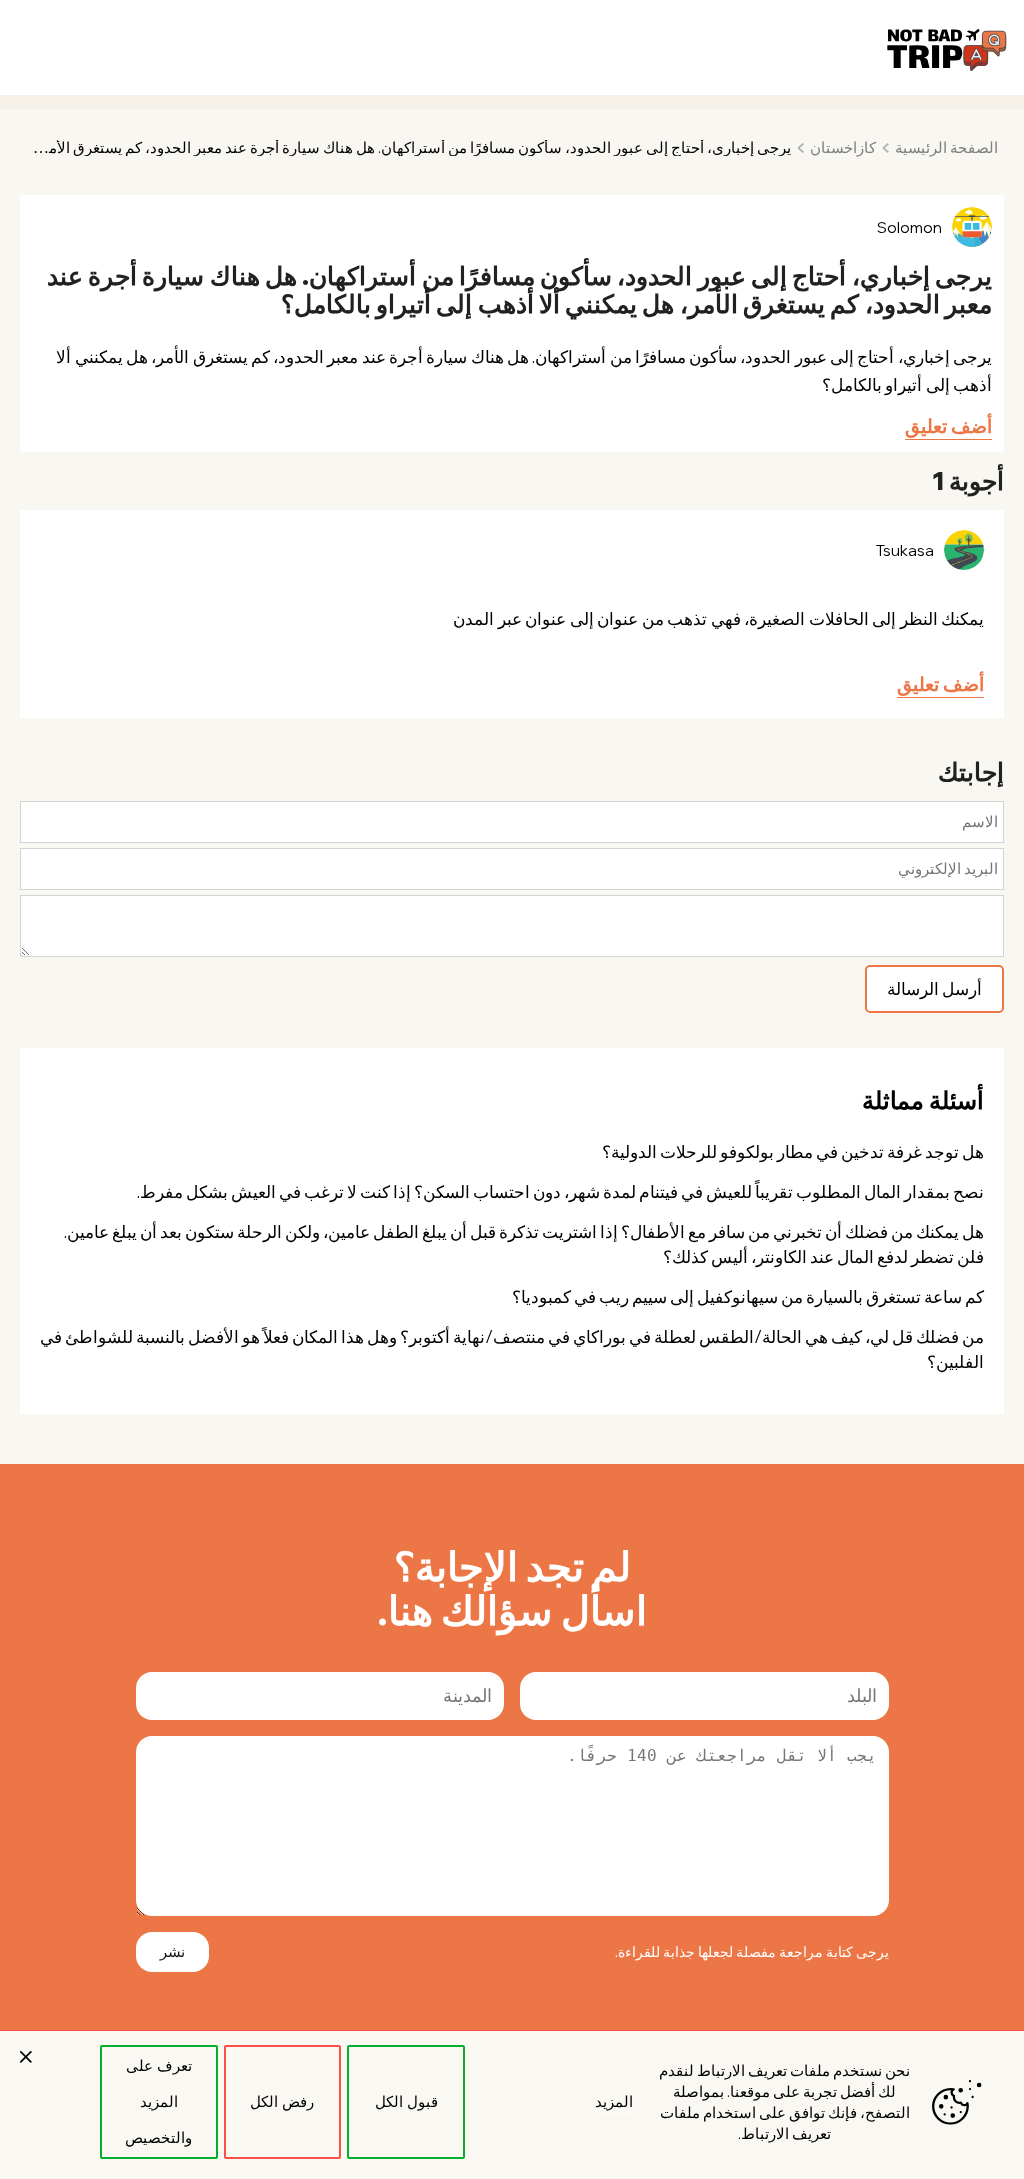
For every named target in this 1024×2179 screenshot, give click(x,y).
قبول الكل (406, 2101)
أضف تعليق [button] (948, 426)
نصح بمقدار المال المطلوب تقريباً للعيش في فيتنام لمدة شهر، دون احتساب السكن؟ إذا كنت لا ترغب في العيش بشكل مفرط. (560, 1191)
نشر (172, 1951)
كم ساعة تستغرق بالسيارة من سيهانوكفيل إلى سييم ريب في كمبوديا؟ (748, 1296)
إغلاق (26, 2057)
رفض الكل (282, 2101)
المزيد (614, 2101)
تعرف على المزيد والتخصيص (158, 2101)
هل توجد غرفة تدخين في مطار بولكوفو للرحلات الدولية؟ (793, 1151)
